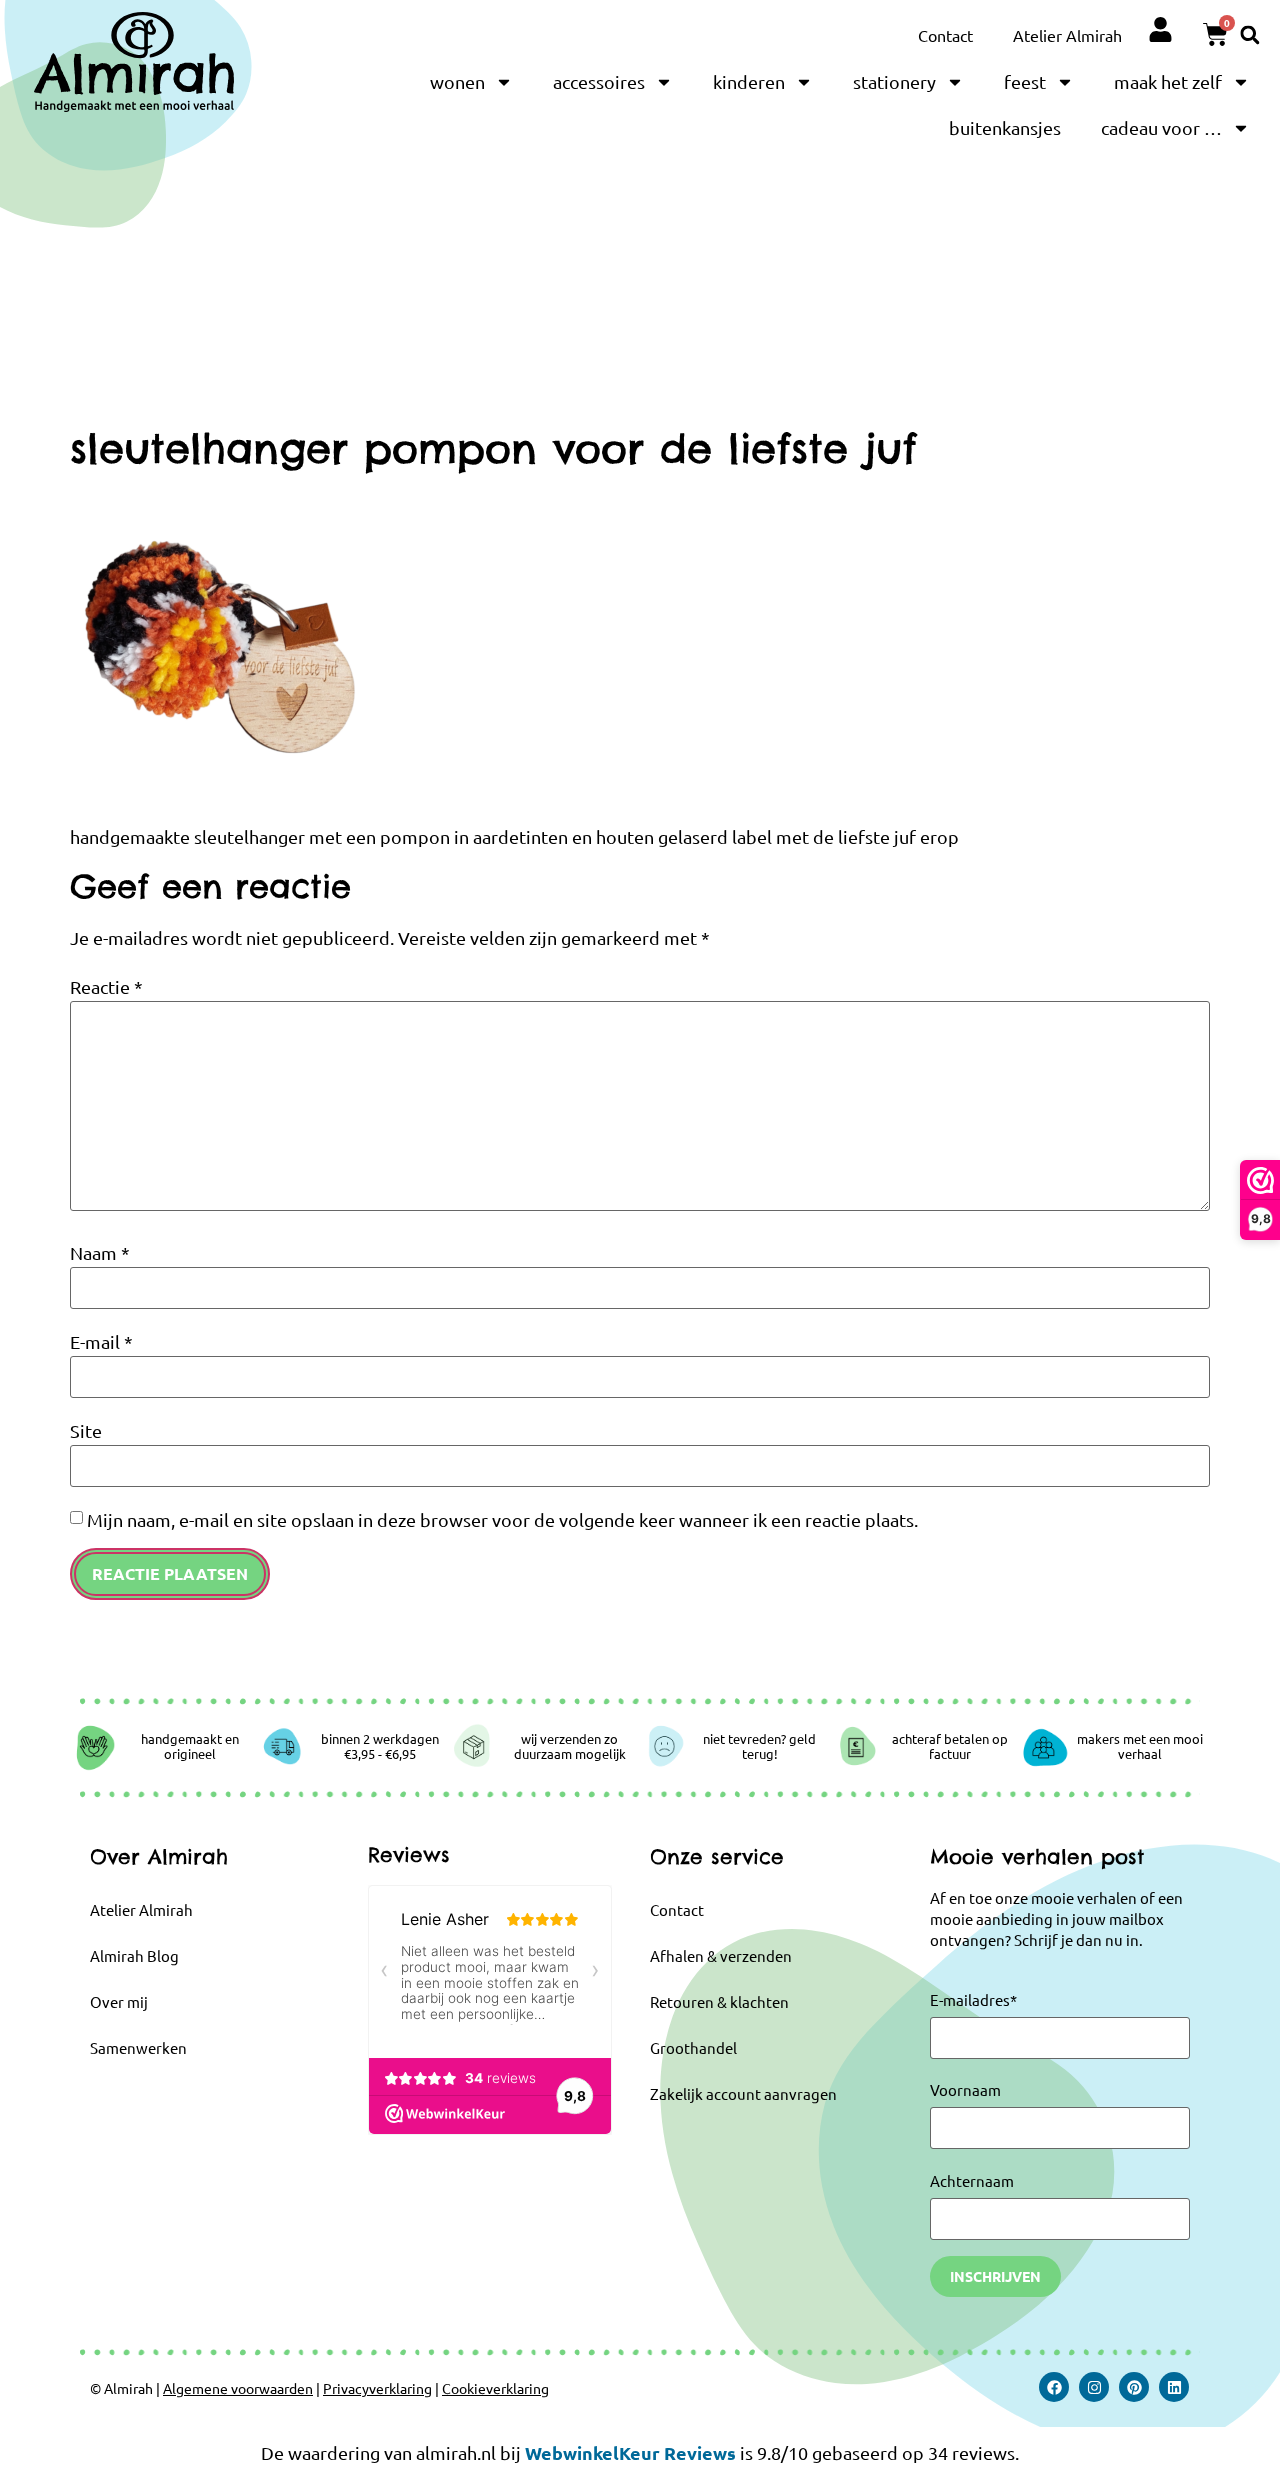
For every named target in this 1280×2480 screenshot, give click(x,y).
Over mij (119, 2001)
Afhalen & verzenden (721, 1955)
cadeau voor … (1161, 127)
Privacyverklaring (377, 2388)
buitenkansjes (1005, 127)
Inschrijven (995, 2276)
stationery (894, 81)
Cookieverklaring (495, 2388)
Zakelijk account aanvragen (743, 2093)
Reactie (106, 987)
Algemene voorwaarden (238, 2388)
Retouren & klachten (719, 2001)
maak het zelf (1168, 81)
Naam (100, 1253)
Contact (945, 35)
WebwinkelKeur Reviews (630, 2452)
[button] (1250, 34)
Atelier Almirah (1067, 35)
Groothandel (693, 2047)
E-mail (101, 1342)
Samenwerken (138, 2047)
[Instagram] (1094, 2387)
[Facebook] (1054, 2387)
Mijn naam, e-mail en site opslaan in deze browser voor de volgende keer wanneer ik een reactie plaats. (502, 1520)
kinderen (749, 81)
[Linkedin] (1174, 2387)
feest (1025, 81)
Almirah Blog (134, 1955)
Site (86, 1431)
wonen (457, 81)
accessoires (599, 81)
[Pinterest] (1134, 2387)
